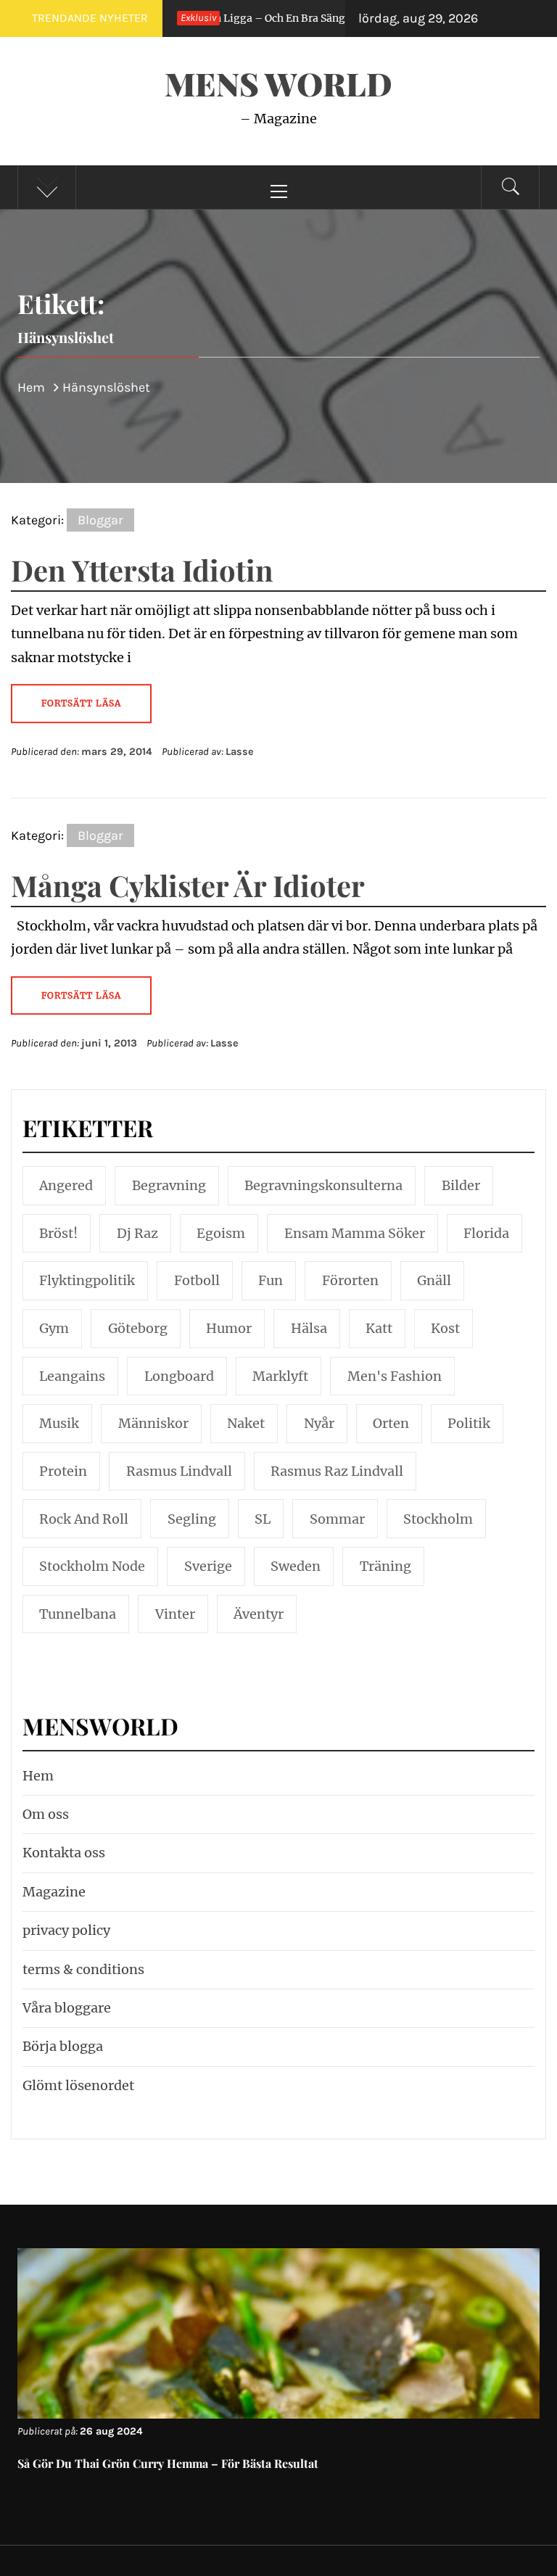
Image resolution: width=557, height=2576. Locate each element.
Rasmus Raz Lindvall (337, 1471)
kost (445, 1328)
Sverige (208, 1566)
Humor (229, 1328)
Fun (271, 1280)
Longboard (179, 1376)
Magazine (54, 1892)
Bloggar (100, 520)
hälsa (309, 1328)
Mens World (278, 83)
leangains (72, 1376)
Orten (391, 1423)
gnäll (434, 1280)
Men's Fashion (395, 1376)
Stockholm (438, 1519)
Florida (486, 1233)
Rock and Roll (84, 1519)
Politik (469, 1423)
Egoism (221, 1233)
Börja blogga (63, 2046)
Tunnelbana (78, 1614)
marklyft (280, 1376)
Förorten (350, 1280)
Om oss (46, 1814)
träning (385, 1566)
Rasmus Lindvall (179, 1471)
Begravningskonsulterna (323, 1185)
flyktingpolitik (87, 1280)
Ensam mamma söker (355, 1233)
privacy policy (66, 1930)
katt (379, 1328)
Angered (66, 1185)
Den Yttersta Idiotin (142, 570)
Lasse (240, 752)
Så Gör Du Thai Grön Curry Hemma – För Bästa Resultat (168, 2463)
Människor (153, 1423)
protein (63, 1471)
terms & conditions (83, 1969)
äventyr (259, 1614)
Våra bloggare (67, 2008)
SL (263, 1519)
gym (54, 1328)
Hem (38, 1776)
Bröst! (58, 1233)
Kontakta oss (64, 1853)
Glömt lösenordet (78, 2085)
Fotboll (197, 1280)
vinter (175, 1614)
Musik (59, 1423)
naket (246, 1423)
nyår (319, 1423)
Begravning (169, 1185)
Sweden (296, 1566)
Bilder (461, 1185)
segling (192, 1519)
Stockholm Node (92, 1566)
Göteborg (138, 1328)
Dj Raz (137, 1233)
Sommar (337, 1519)
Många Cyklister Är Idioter (188, 885)
